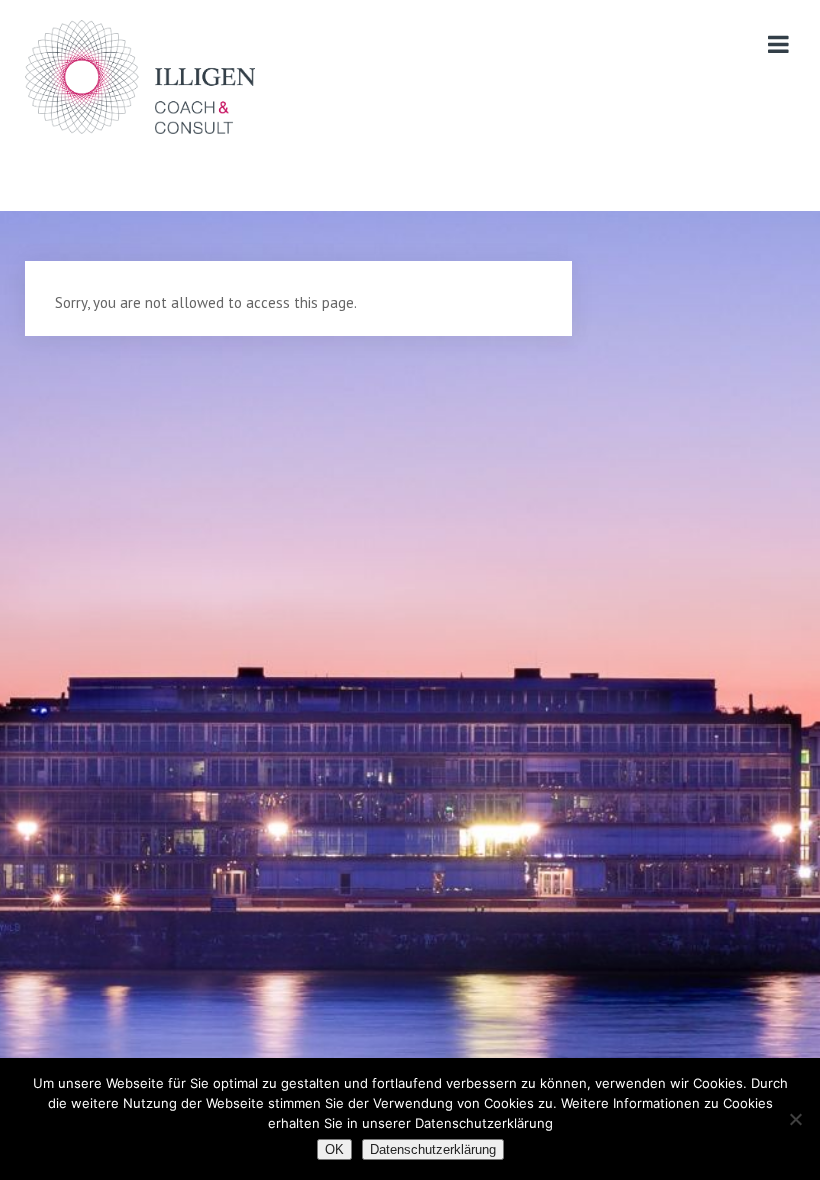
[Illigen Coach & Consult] (140, 77)
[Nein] (795, 1119)
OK (334, 1149)
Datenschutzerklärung (433, 1149)
